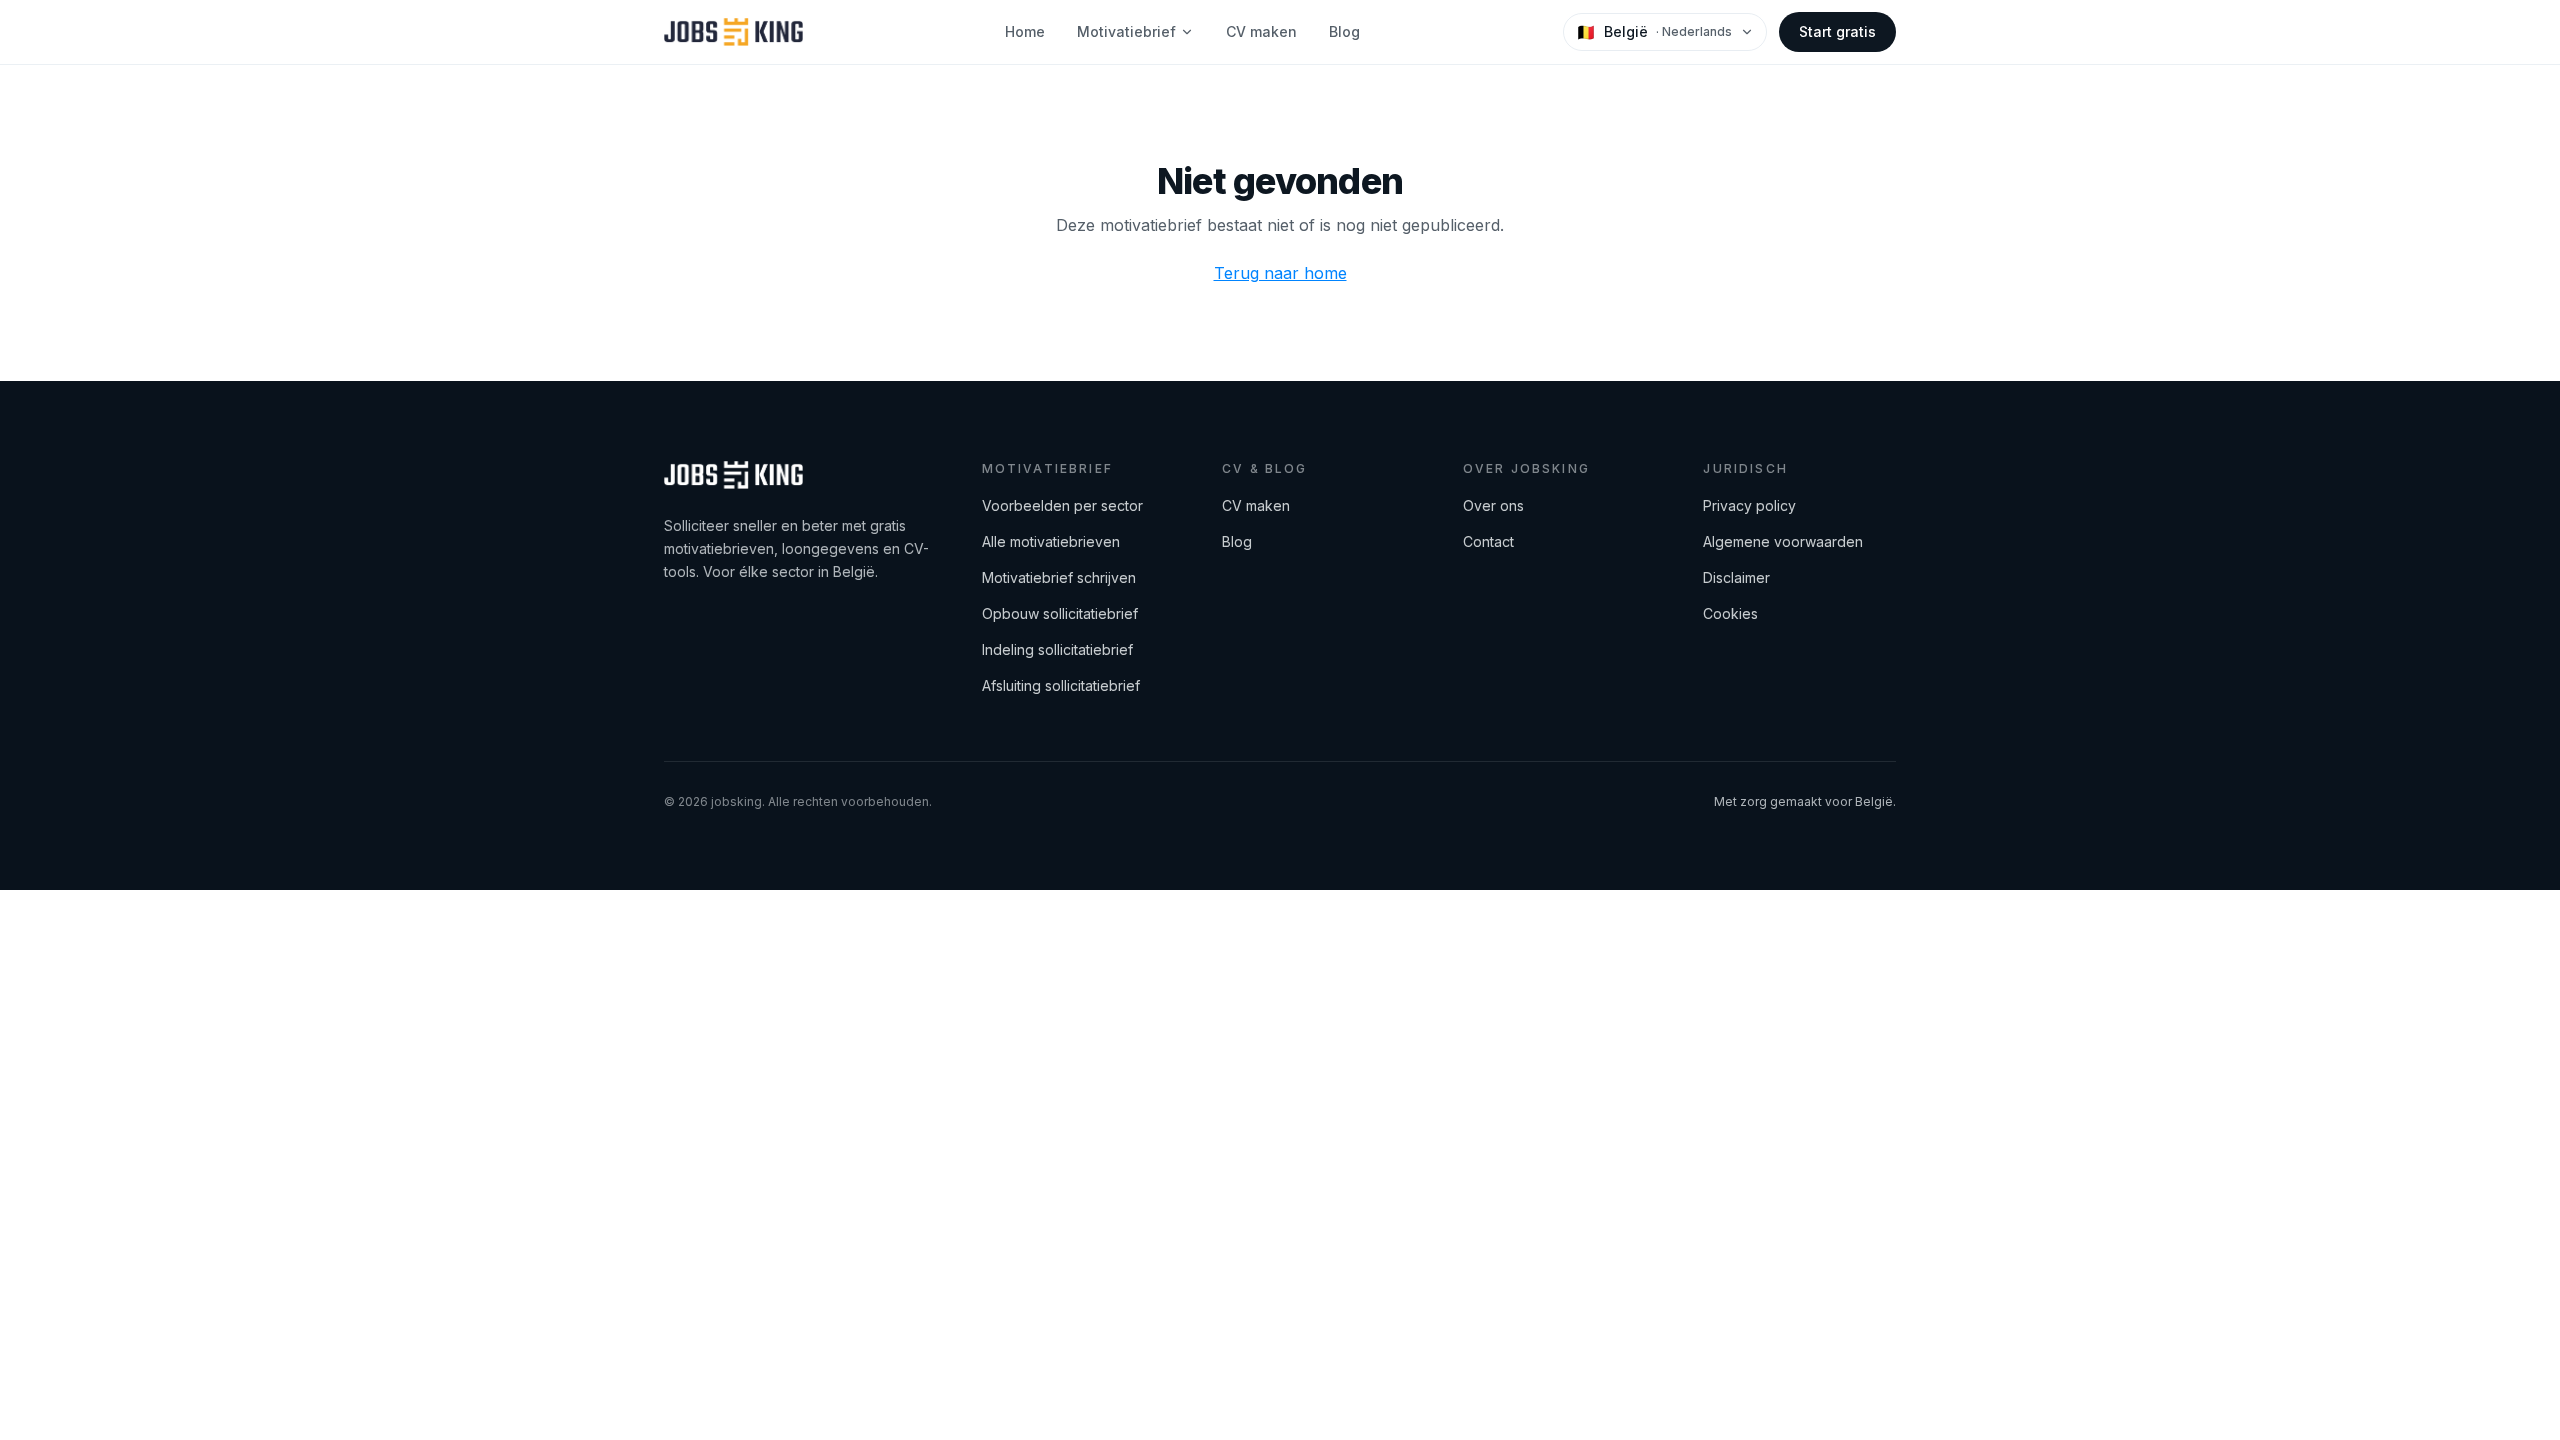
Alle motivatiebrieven (1051, 541)
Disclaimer (1736, 577)
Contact (1488, 541)
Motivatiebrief (1126, 31)
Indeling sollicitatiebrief (1057, 649)
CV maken (1261, 31)
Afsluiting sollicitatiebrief (1061, 685)
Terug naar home (1280, 273)
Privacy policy (1749, 505)
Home (1025, 31)
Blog (1344, 31)
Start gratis (1837, 31)
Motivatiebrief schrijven (1059, 577)
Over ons (1493, 505)
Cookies (1730, 613)
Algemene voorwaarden (1783, 541)
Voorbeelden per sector (1062, 505)
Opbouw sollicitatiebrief (1060, 613)
